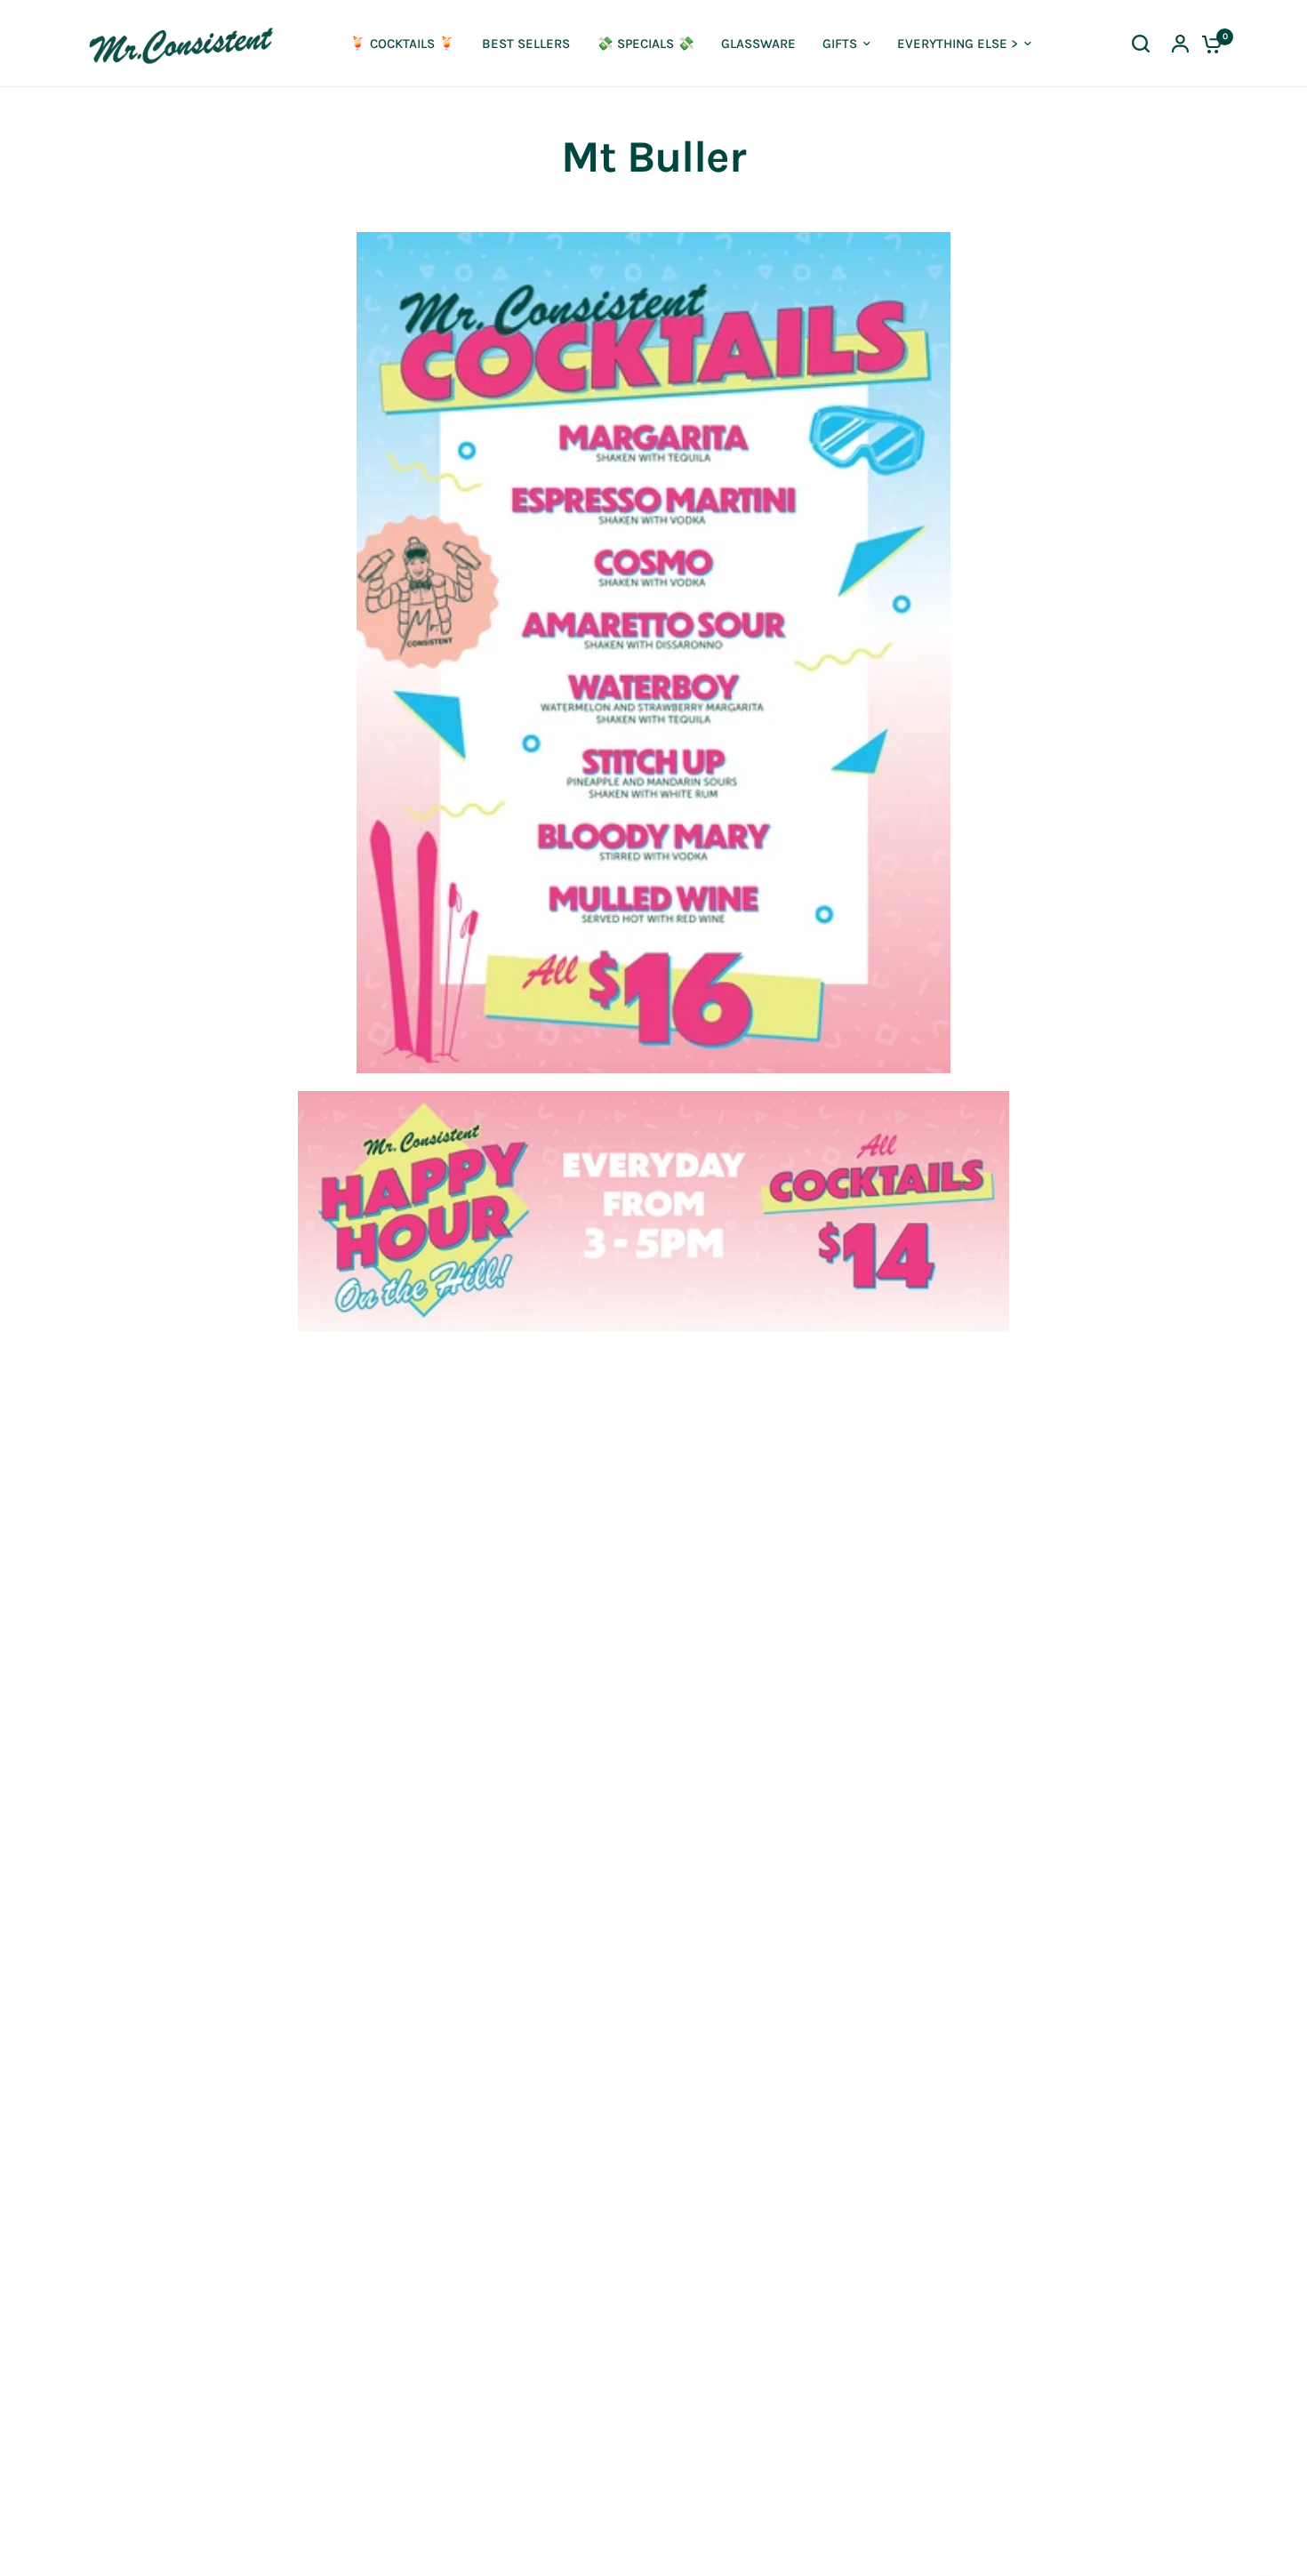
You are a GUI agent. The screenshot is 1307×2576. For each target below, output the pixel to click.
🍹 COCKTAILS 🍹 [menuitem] (402, 44)
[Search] (1141, 44)
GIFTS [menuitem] (840, 44)
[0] (1207, 44)
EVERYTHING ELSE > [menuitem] (958, 44)
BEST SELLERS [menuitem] (526, 44)
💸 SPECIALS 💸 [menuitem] (645, 44)
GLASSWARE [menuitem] (758, 44)
